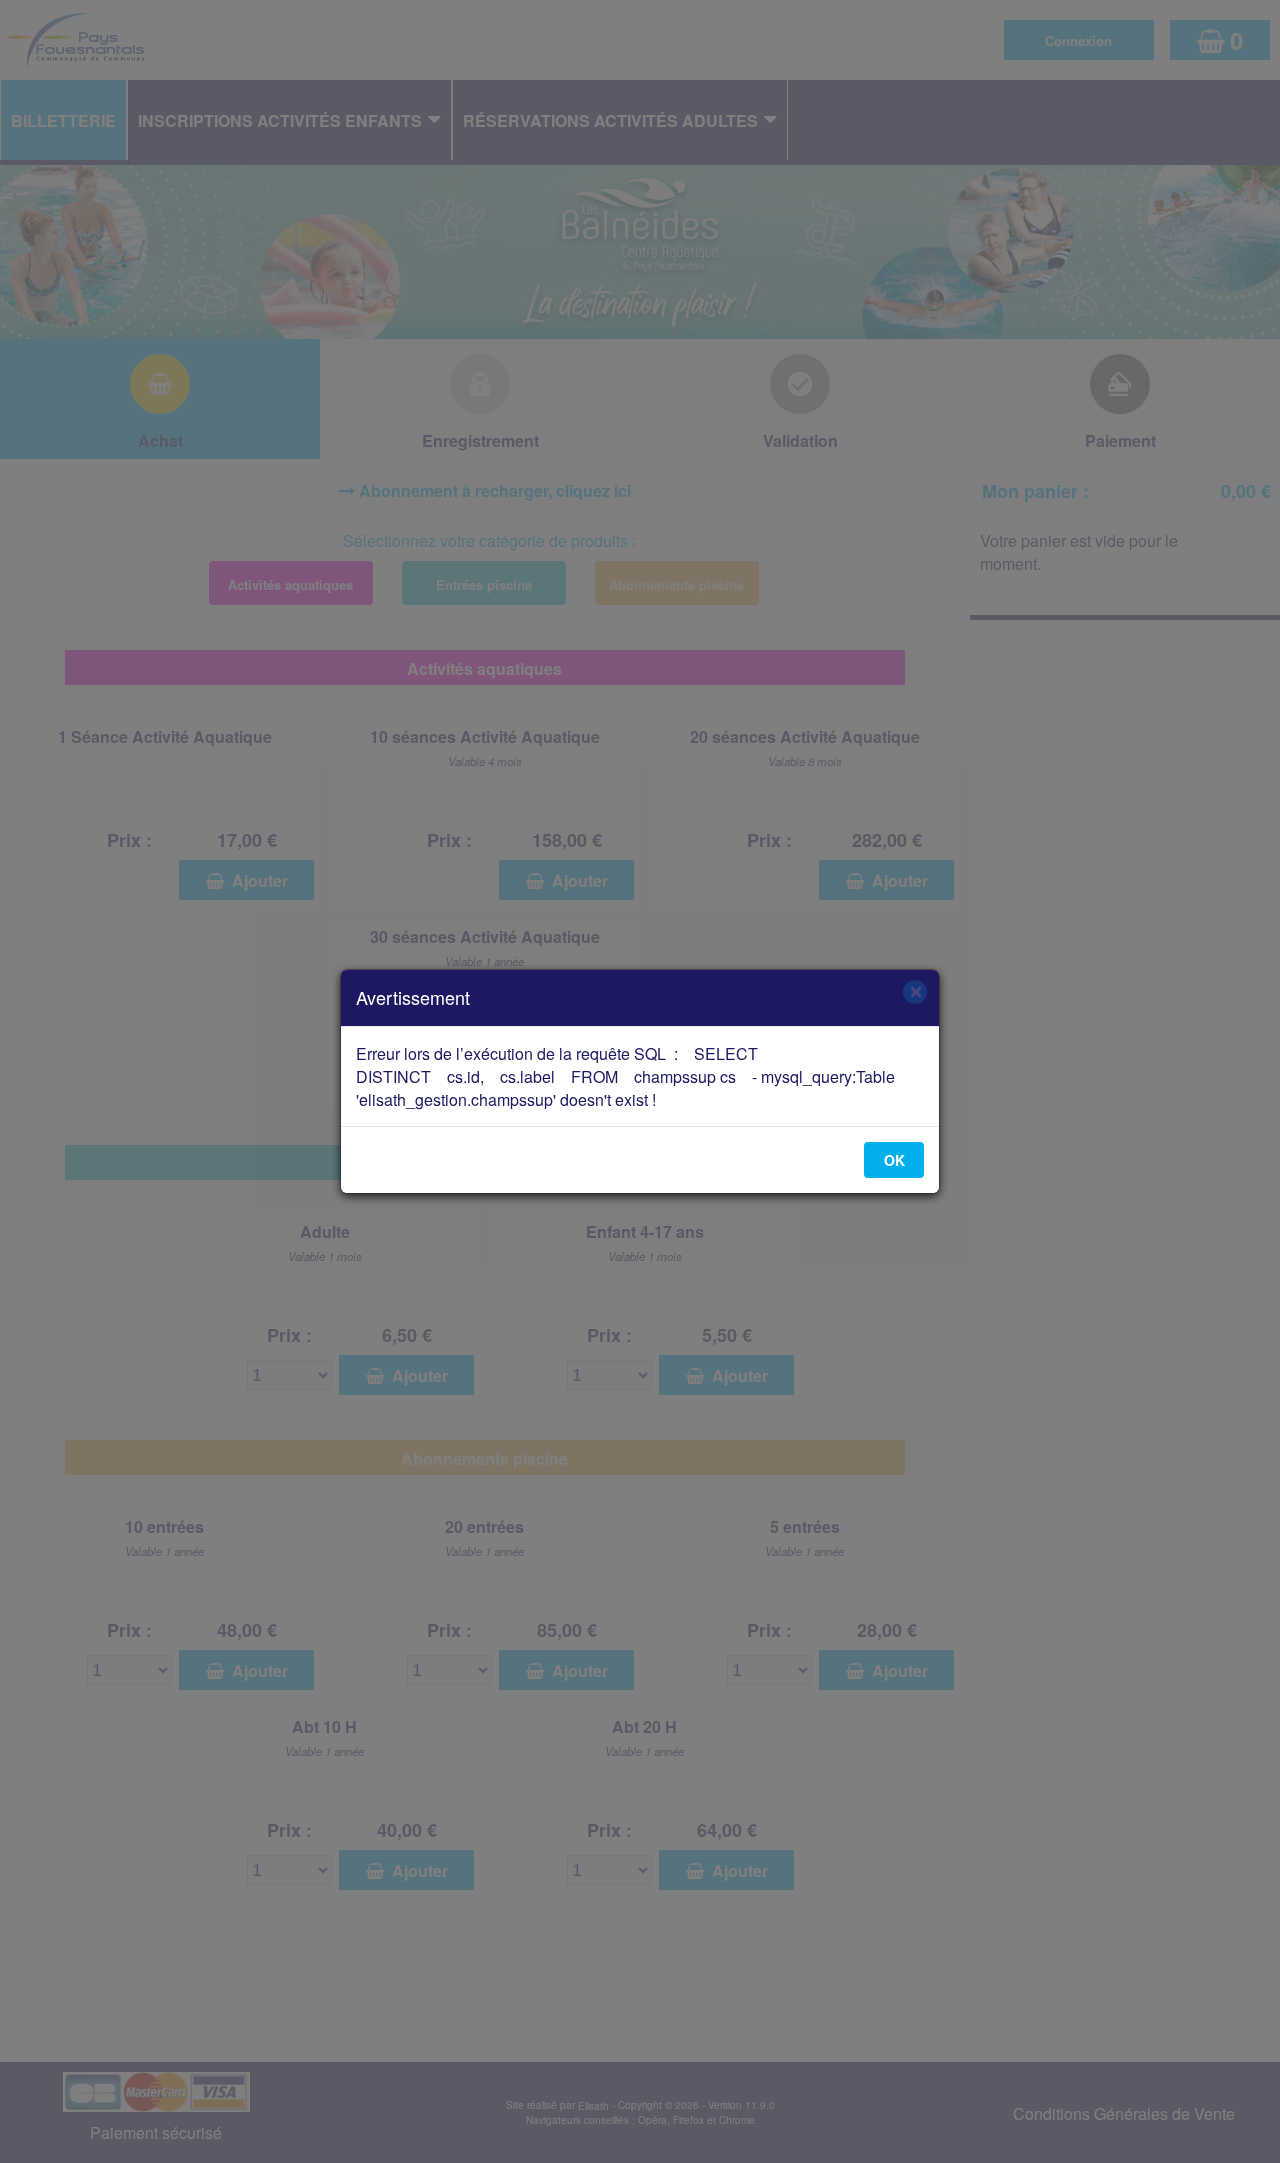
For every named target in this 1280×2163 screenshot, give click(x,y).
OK (894, 1160)
